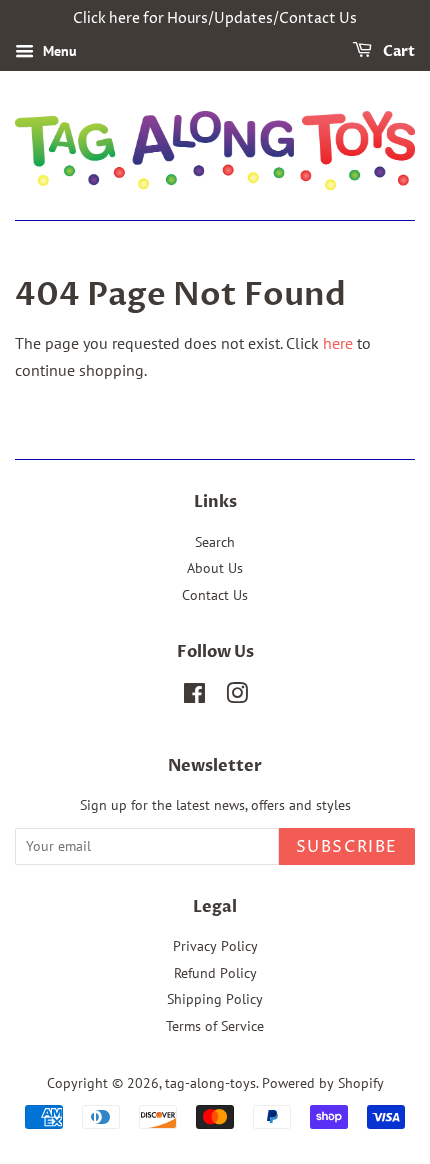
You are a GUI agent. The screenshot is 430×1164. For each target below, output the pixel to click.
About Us (215, 568)
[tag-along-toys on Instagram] (237, 697)
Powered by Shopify (323, 1083)
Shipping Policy (215, 999)
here (338, 343)
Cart (397, 51)
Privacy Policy (215, 946)
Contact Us (215, 595)
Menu (58, 51)
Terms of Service (215, 1026)
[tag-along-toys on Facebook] (194, 697)
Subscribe (347, 847)
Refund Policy (215, 973)
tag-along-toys (210, 1083)
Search (215, 542)
